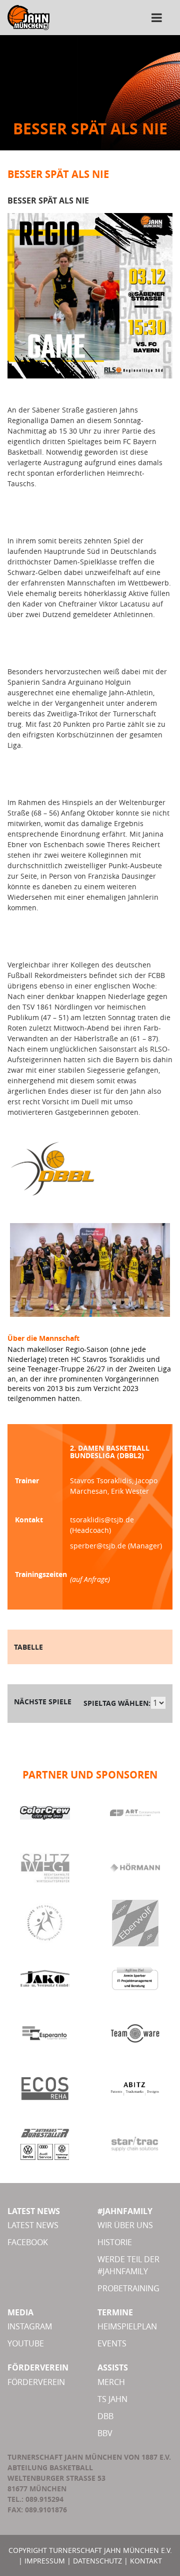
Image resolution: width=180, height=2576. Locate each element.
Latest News (33, 2225)
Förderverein (36, 2382)
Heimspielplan (127, 2326)
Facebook (28, 2242)
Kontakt (146, 2561)
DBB (105, 2416)
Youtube (26, 2343)
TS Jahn (112, 2399)
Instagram (30, 2326)
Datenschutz (97, 2561)
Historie (115, 2242)
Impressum (45, 2561)
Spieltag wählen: (117, 1703)
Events (112, 2343)
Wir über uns (125, 2225)
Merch (111, 2382)
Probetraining (128, 2288)
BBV (105, 2433)
